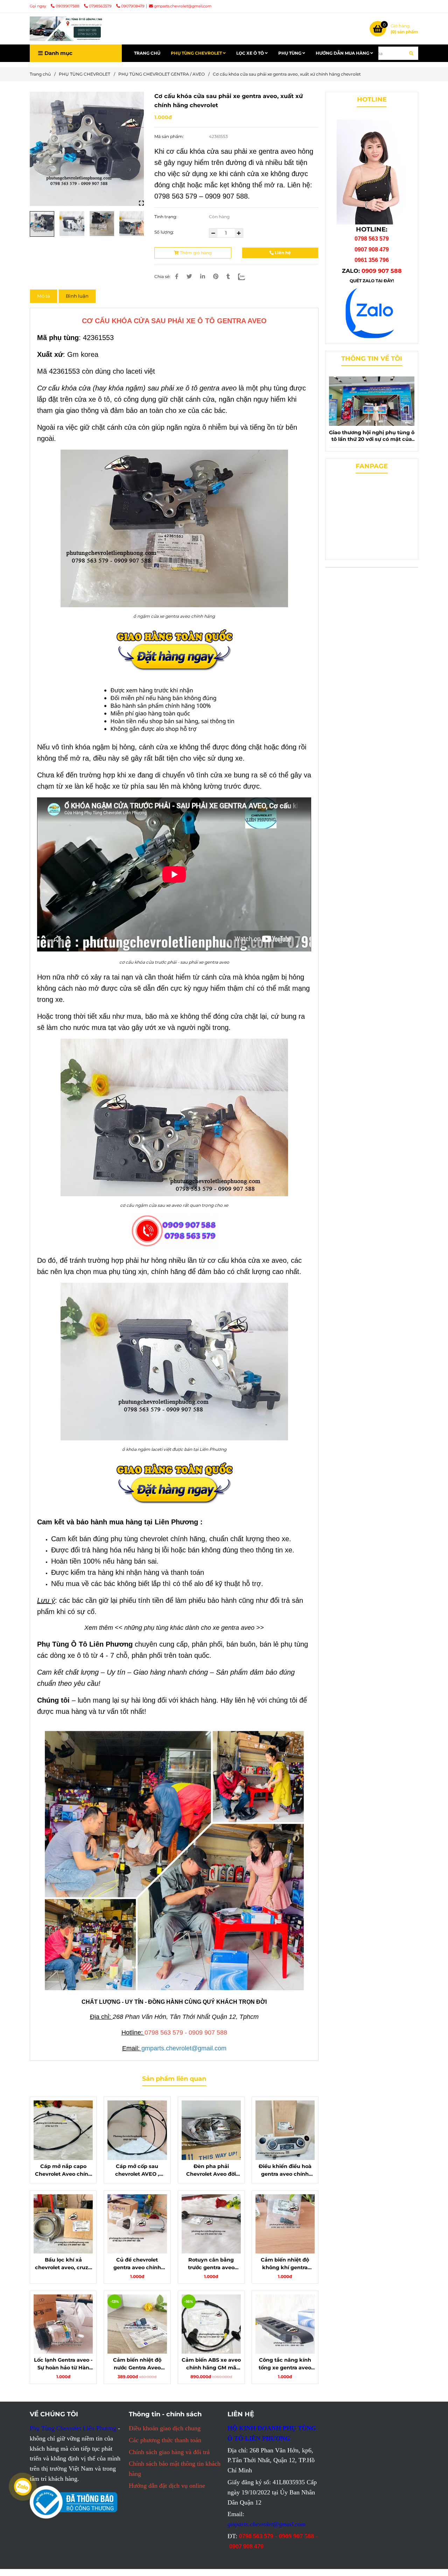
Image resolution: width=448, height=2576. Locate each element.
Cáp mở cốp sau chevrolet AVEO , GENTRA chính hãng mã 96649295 (137, 2170)
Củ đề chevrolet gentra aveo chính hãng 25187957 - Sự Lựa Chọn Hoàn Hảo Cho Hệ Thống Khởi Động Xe (137, 2264)
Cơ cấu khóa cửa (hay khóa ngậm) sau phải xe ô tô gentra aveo (137, 388)
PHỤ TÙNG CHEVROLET (197, 53)
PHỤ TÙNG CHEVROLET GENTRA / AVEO (162, 74)
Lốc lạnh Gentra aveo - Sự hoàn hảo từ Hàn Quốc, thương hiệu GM (63, 2364)
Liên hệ (282, 253)
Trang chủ (40, 74)
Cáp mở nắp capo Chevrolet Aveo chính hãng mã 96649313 (63, 2170)
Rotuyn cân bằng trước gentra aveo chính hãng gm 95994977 (211, 2264)
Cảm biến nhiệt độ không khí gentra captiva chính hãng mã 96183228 (285, 2264)
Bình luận (77, 296)
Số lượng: (165, 232)
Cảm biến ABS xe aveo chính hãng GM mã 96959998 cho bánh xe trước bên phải (211, 2364)
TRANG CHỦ (147, 53)
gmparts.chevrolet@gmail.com (183, 6)
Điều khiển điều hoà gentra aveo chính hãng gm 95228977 (285, 2170)
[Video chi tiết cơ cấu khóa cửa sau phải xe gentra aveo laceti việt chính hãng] (87, 149)
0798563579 (101, 6)
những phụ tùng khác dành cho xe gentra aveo (189, 1628)
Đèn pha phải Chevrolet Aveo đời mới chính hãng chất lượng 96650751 (211, 2170)
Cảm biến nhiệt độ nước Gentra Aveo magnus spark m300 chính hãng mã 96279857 (137, 2364)
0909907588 (68, 6)
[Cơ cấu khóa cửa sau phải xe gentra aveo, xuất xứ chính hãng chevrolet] (66, 29)
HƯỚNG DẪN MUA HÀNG (343, 53)
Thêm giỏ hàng (195, 253)
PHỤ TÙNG (290, 53)
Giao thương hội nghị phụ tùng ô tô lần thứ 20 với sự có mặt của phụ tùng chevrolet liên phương (372, 436)
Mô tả (44, 296)
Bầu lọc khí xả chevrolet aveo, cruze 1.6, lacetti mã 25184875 (63, 2264)
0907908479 (133, 6)
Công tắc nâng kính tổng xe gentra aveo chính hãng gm (285, 2364)
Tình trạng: (166, 217)
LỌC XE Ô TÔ (251, 53)
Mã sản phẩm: (170, 136)
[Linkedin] (203, 276)
